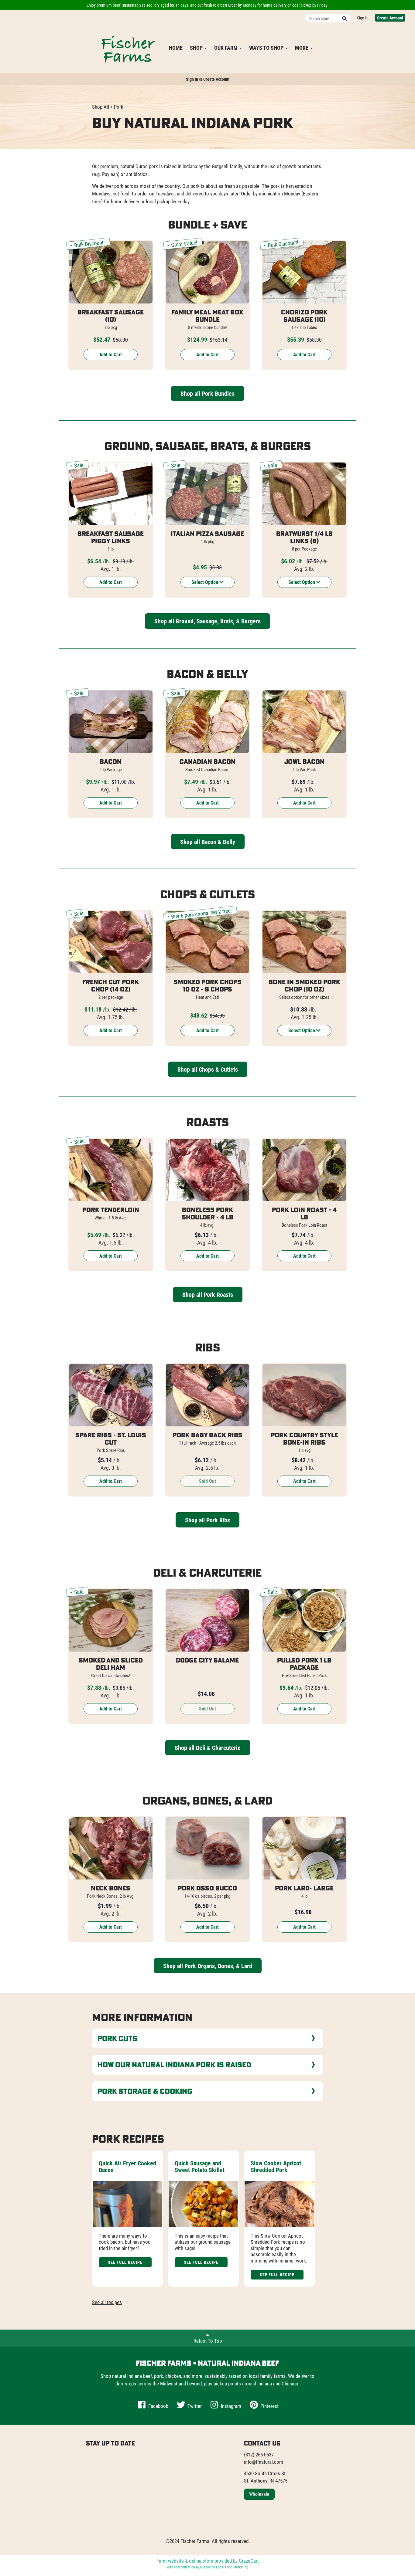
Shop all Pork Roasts (208, 1294)
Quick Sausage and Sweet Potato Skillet (200, 2166)
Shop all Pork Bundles (207, 393)
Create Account (390, 18)
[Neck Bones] (111, 1848)
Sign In (363, 18)
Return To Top (208, 2341)
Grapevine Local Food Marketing (224, 2567)
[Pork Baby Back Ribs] (208, 1395)
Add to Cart (111, 354)
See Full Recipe (125, 2262)
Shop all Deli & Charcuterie (208, 1747)
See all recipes (107, 2302)
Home (176, 48)
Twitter (194, 2406)
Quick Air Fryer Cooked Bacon (127, 2166)
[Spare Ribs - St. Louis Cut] (111, 1395)
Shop (197, 48)
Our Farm (226, 48)
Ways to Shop (267, 48)
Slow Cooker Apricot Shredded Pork (276, 2166)
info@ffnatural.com (264, 2462)
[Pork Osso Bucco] (208, 1848)
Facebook (158, 2406)
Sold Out (207, 1481)
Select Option (205, 582)
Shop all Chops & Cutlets (208, 1069)
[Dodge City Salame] (208, 1620)
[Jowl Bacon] (304, 722)
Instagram (230, 2406)
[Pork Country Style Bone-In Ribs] (304, 1395)
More (302, 48)
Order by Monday (242, 5)
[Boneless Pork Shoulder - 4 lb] (208, 1170)
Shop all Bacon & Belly (208, 842)
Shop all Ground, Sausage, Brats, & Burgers (207, 621)
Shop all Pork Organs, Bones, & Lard (208, 1966)
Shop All (101, 107)
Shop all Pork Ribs (207, 1520)
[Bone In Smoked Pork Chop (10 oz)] (304, 942)
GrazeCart (249, 2561)
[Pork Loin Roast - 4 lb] (304, 1170)
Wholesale (259, 2494)
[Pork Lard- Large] (304, 1848)
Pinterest (269, 2406)
